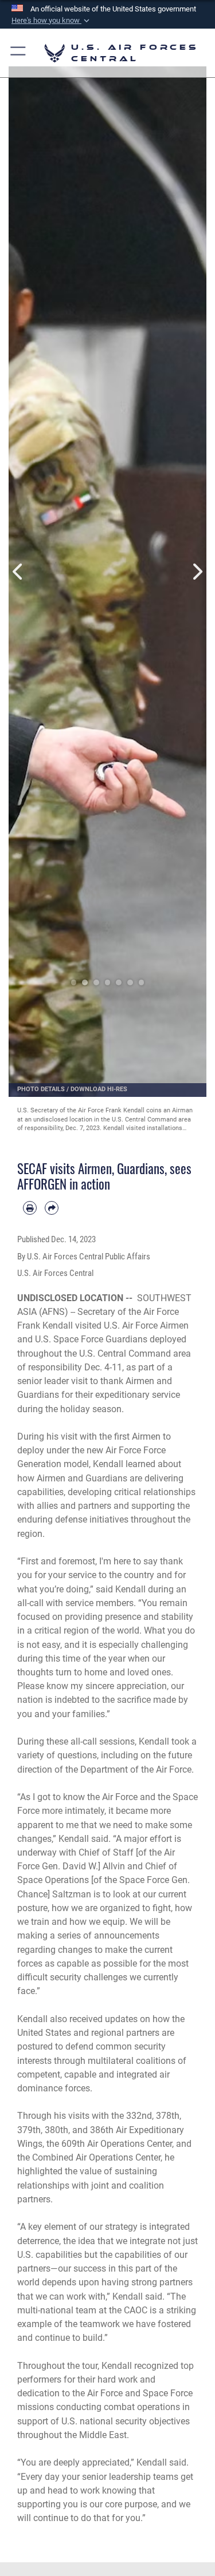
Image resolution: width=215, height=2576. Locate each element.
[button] (52, 21)
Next (197, 572)
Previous (19, 572)
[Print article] (30, 1208)
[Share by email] (52, 1208)
